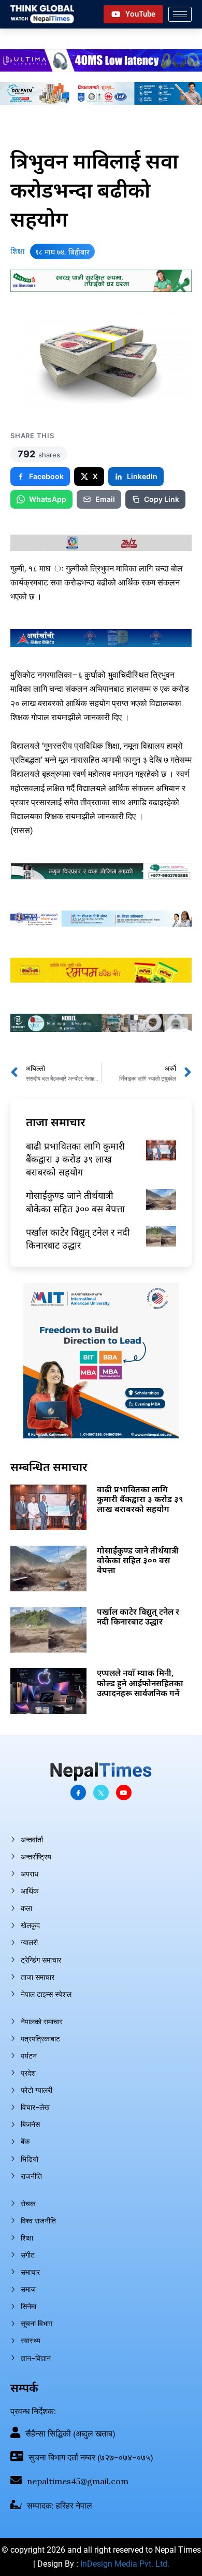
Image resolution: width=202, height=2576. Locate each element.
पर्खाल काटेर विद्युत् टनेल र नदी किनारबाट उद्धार (78, 1238)
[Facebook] (78, 1793)
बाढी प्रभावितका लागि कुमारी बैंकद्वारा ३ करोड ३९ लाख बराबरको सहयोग (75, 1159)
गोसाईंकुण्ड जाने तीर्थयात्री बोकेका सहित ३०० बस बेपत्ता (75, 1202)
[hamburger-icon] (180, 14)
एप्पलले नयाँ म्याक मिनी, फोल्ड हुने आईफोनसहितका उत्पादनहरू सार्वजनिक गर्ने (140, 1683)
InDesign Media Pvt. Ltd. (125, 2564)
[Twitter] (101, 1793)
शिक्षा (18, 251)
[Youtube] (124, 1793)
